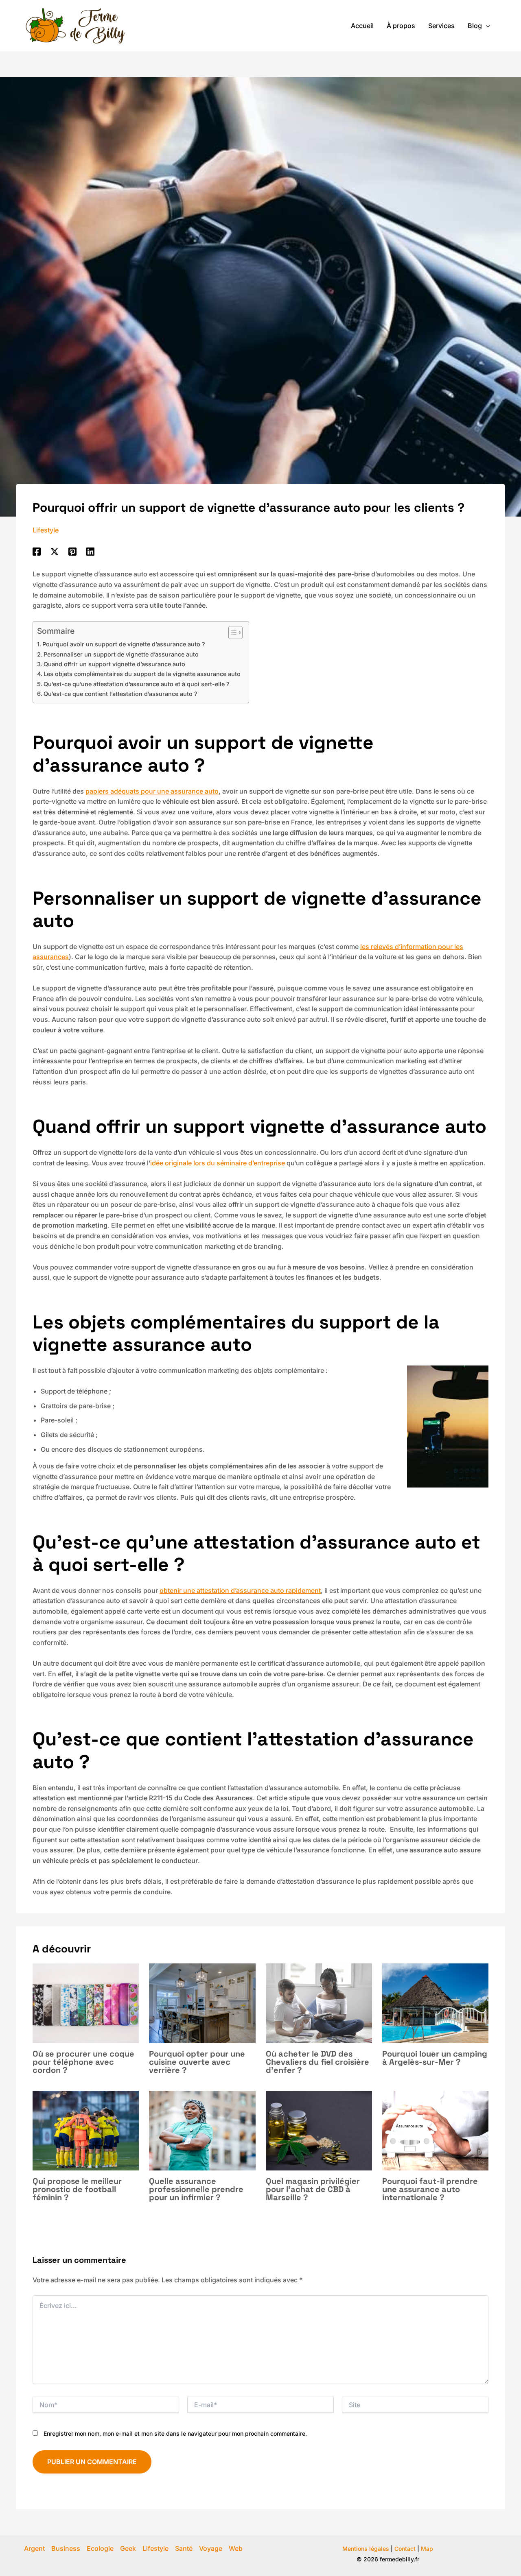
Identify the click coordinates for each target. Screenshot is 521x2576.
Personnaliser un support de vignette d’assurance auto (121, 654)
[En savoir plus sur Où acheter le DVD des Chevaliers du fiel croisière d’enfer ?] (319, 2003)
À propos (401, 26)
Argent (34, 2548)
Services (441, 26)
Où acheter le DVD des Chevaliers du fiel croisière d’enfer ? (317, 2062)
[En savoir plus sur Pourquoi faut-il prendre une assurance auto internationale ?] (435, 2130)
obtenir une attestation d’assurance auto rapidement (240, 1590)
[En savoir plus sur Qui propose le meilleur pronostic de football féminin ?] (86, 2130)
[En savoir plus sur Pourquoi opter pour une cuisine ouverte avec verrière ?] (202, 2003)
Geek (128, 2548)
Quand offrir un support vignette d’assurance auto (114, 664)
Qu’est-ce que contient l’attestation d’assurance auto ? (121, 694)
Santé (184, 2548)
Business (66, 2548)
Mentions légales (366, 2549)
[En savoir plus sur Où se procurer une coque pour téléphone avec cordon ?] (86, 2003)
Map (427, 2549)
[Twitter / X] (55, 551)
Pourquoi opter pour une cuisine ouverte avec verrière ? (197, 2062)
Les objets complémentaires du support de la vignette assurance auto (142, 674)
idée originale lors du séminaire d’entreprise (218, 1163)
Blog (475, 26)
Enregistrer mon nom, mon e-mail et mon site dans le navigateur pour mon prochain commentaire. (175, 2433)
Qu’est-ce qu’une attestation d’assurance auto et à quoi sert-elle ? (137, 684)
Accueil (362, 26)
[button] (486, 26)
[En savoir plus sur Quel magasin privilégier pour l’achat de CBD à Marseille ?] (319, 2130)
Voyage (211, 2548)
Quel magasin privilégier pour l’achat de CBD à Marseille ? (313, 2189)
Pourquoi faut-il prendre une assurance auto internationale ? (430, 2189)
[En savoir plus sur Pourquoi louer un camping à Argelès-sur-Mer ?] (435, 2003)
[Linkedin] (90, 551)
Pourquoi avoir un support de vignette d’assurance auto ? (124, 644)
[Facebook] (37, 551)
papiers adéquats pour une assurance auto (152, 791)
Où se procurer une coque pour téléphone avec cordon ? (83, 2062)
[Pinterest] (72, 551)
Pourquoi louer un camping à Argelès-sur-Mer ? (435, 2058)
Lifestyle (46, 530)
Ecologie (100, 2548)
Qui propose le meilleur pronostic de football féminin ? (77, 2189)
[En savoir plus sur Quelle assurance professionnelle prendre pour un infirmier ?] (202, 2130)
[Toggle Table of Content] (231, 633)
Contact (405, 2549)
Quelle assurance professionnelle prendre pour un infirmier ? (196, 2189)
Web (236, 2548)
